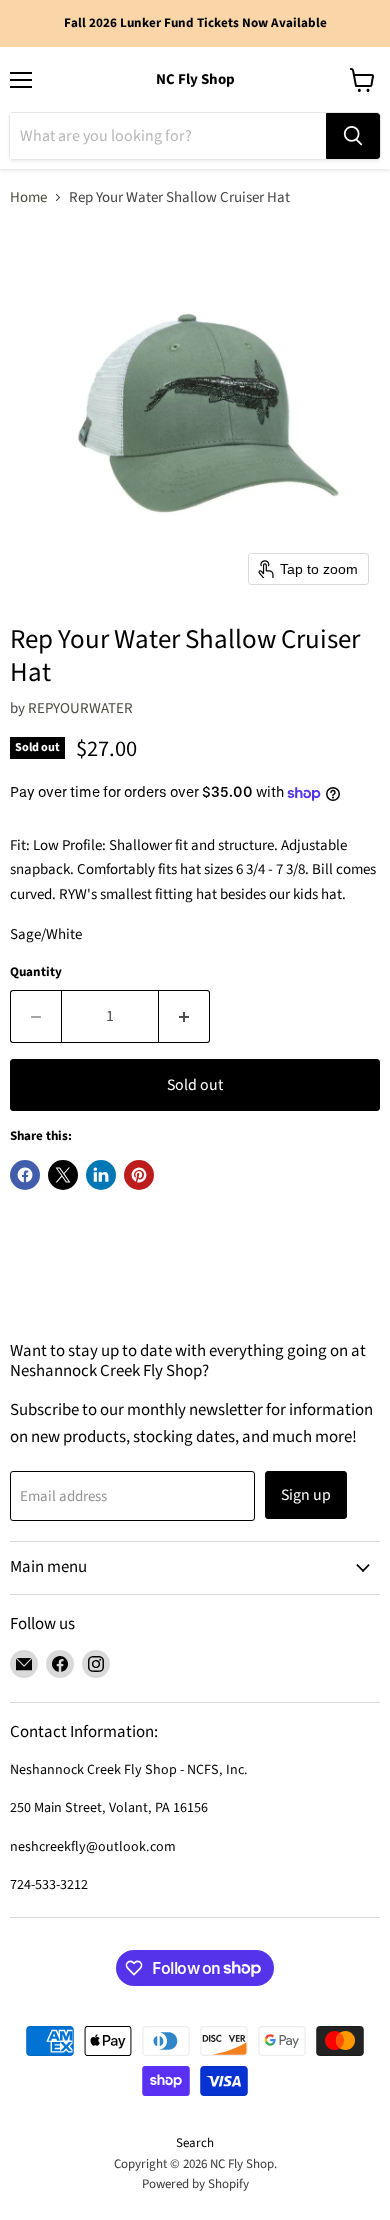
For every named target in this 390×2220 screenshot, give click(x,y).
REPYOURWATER (80, 708)
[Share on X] (63, 1175)
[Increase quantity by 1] (184, 1016)
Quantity (36, 972)
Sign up (306, 1495)
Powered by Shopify (195, 2184)
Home (28, 197)
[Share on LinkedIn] (101, 1175)
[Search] (353, 136)
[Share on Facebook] (25, 1175)
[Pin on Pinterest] (139, 1175)
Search (195, 2143)
